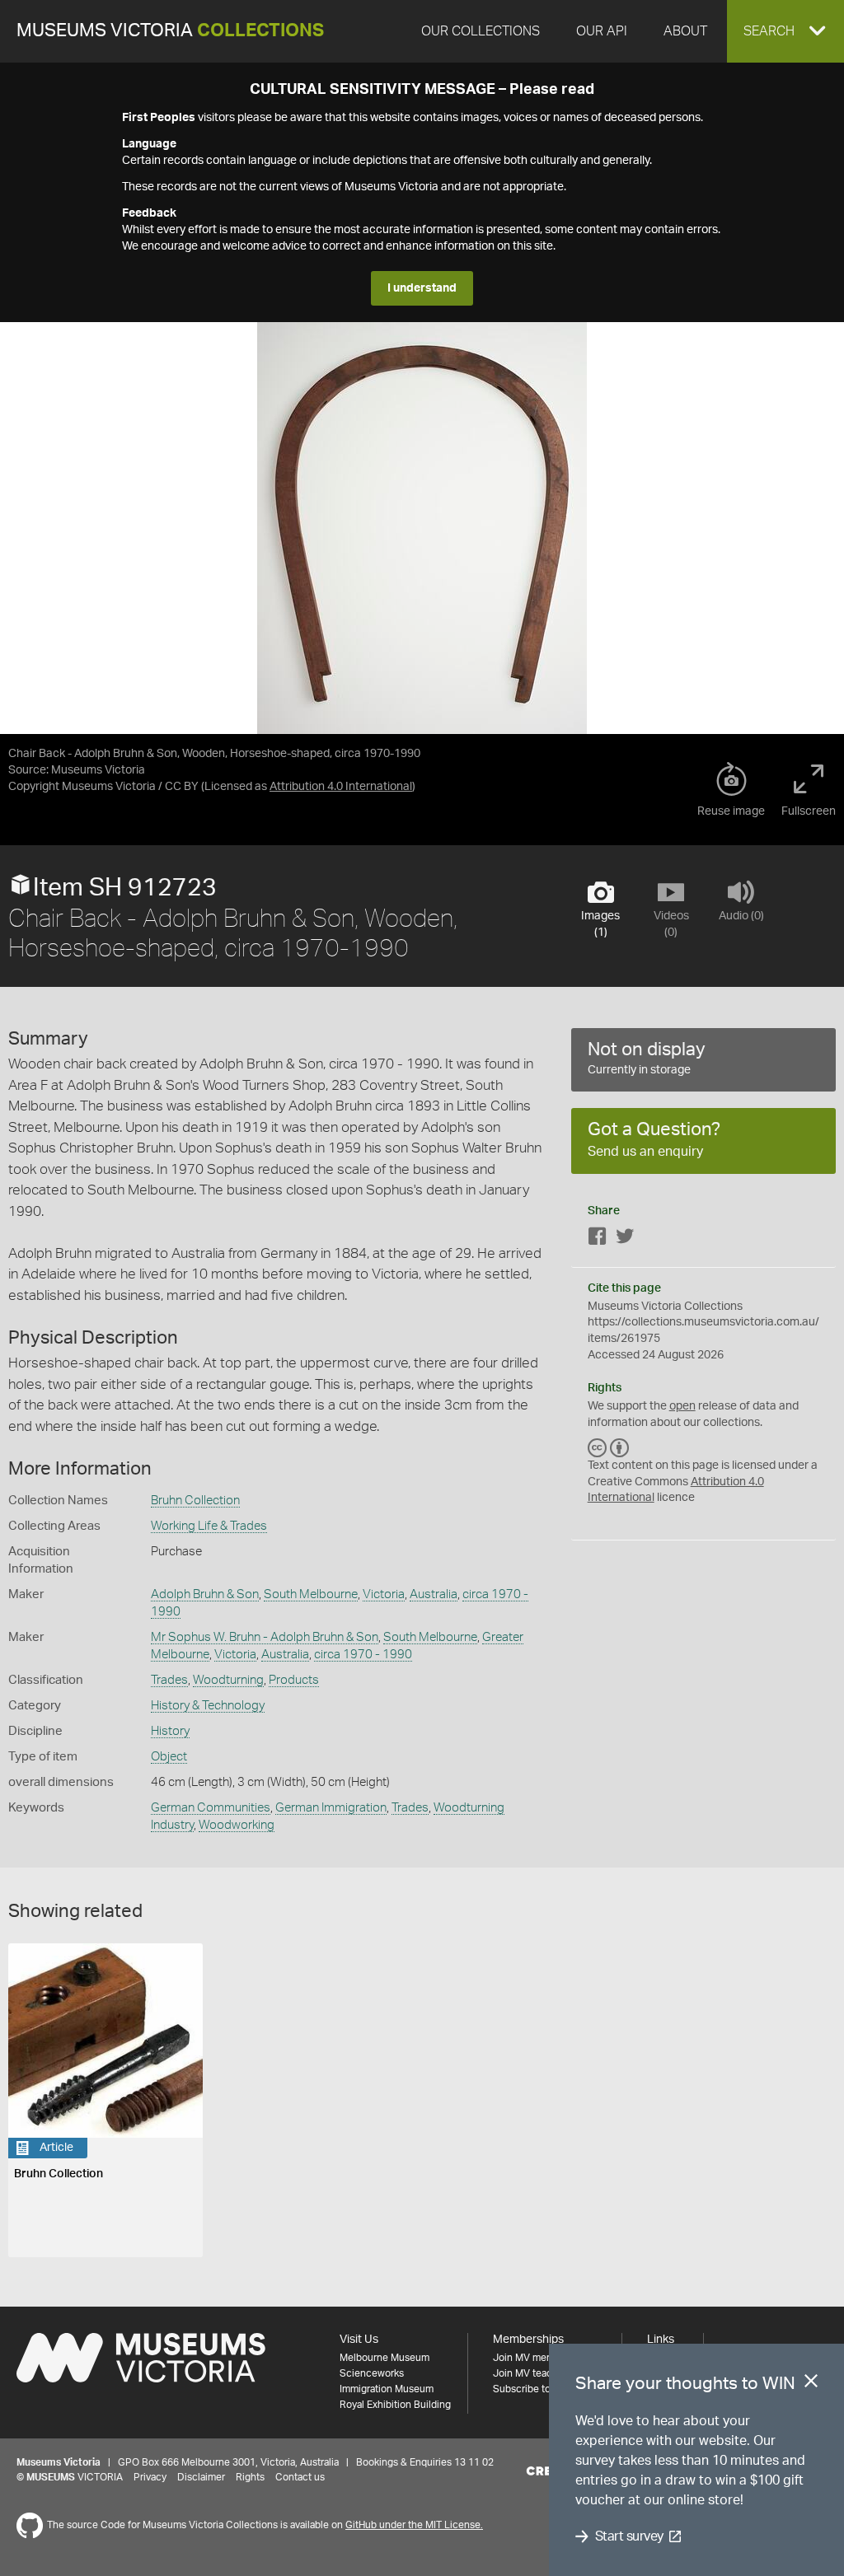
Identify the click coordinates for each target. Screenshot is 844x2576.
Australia (434, 1594)
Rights (250, 2477)
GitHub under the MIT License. (414, 2525)
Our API (602, 31)
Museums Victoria (170, 31)
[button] (785, 31)
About (685, 31)
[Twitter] (625, 1239)
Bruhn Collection (195, 1501)
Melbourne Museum (384, 2358)
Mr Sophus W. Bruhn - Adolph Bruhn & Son (265, 1637)
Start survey (629, 2536)
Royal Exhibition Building (395, 2405)
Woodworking (237, 1825)
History (170, 1731)
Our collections (481, 31)
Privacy (150, 2477)
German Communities (211, 1808)
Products (294, 1680)
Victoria (384, 1594)
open (682, 1406)
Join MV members (534, 2358)
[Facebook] (598, 1239)
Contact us (300, 2477)
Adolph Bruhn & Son (205, 1594)
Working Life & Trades (209, 1526)
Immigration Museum (387, 2389)
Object (169, 1757)
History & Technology (208, 1706)
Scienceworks (372, 2373)
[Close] (811, 2384)
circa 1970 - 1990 (363, 1655)
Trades (169, 1680)
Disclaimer (201, 2477)
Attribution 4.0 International (341, 787)
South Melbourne (311, 1594)
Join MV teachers (532, 2373)
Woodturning (228, 1680)
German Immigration (331, 1808)
